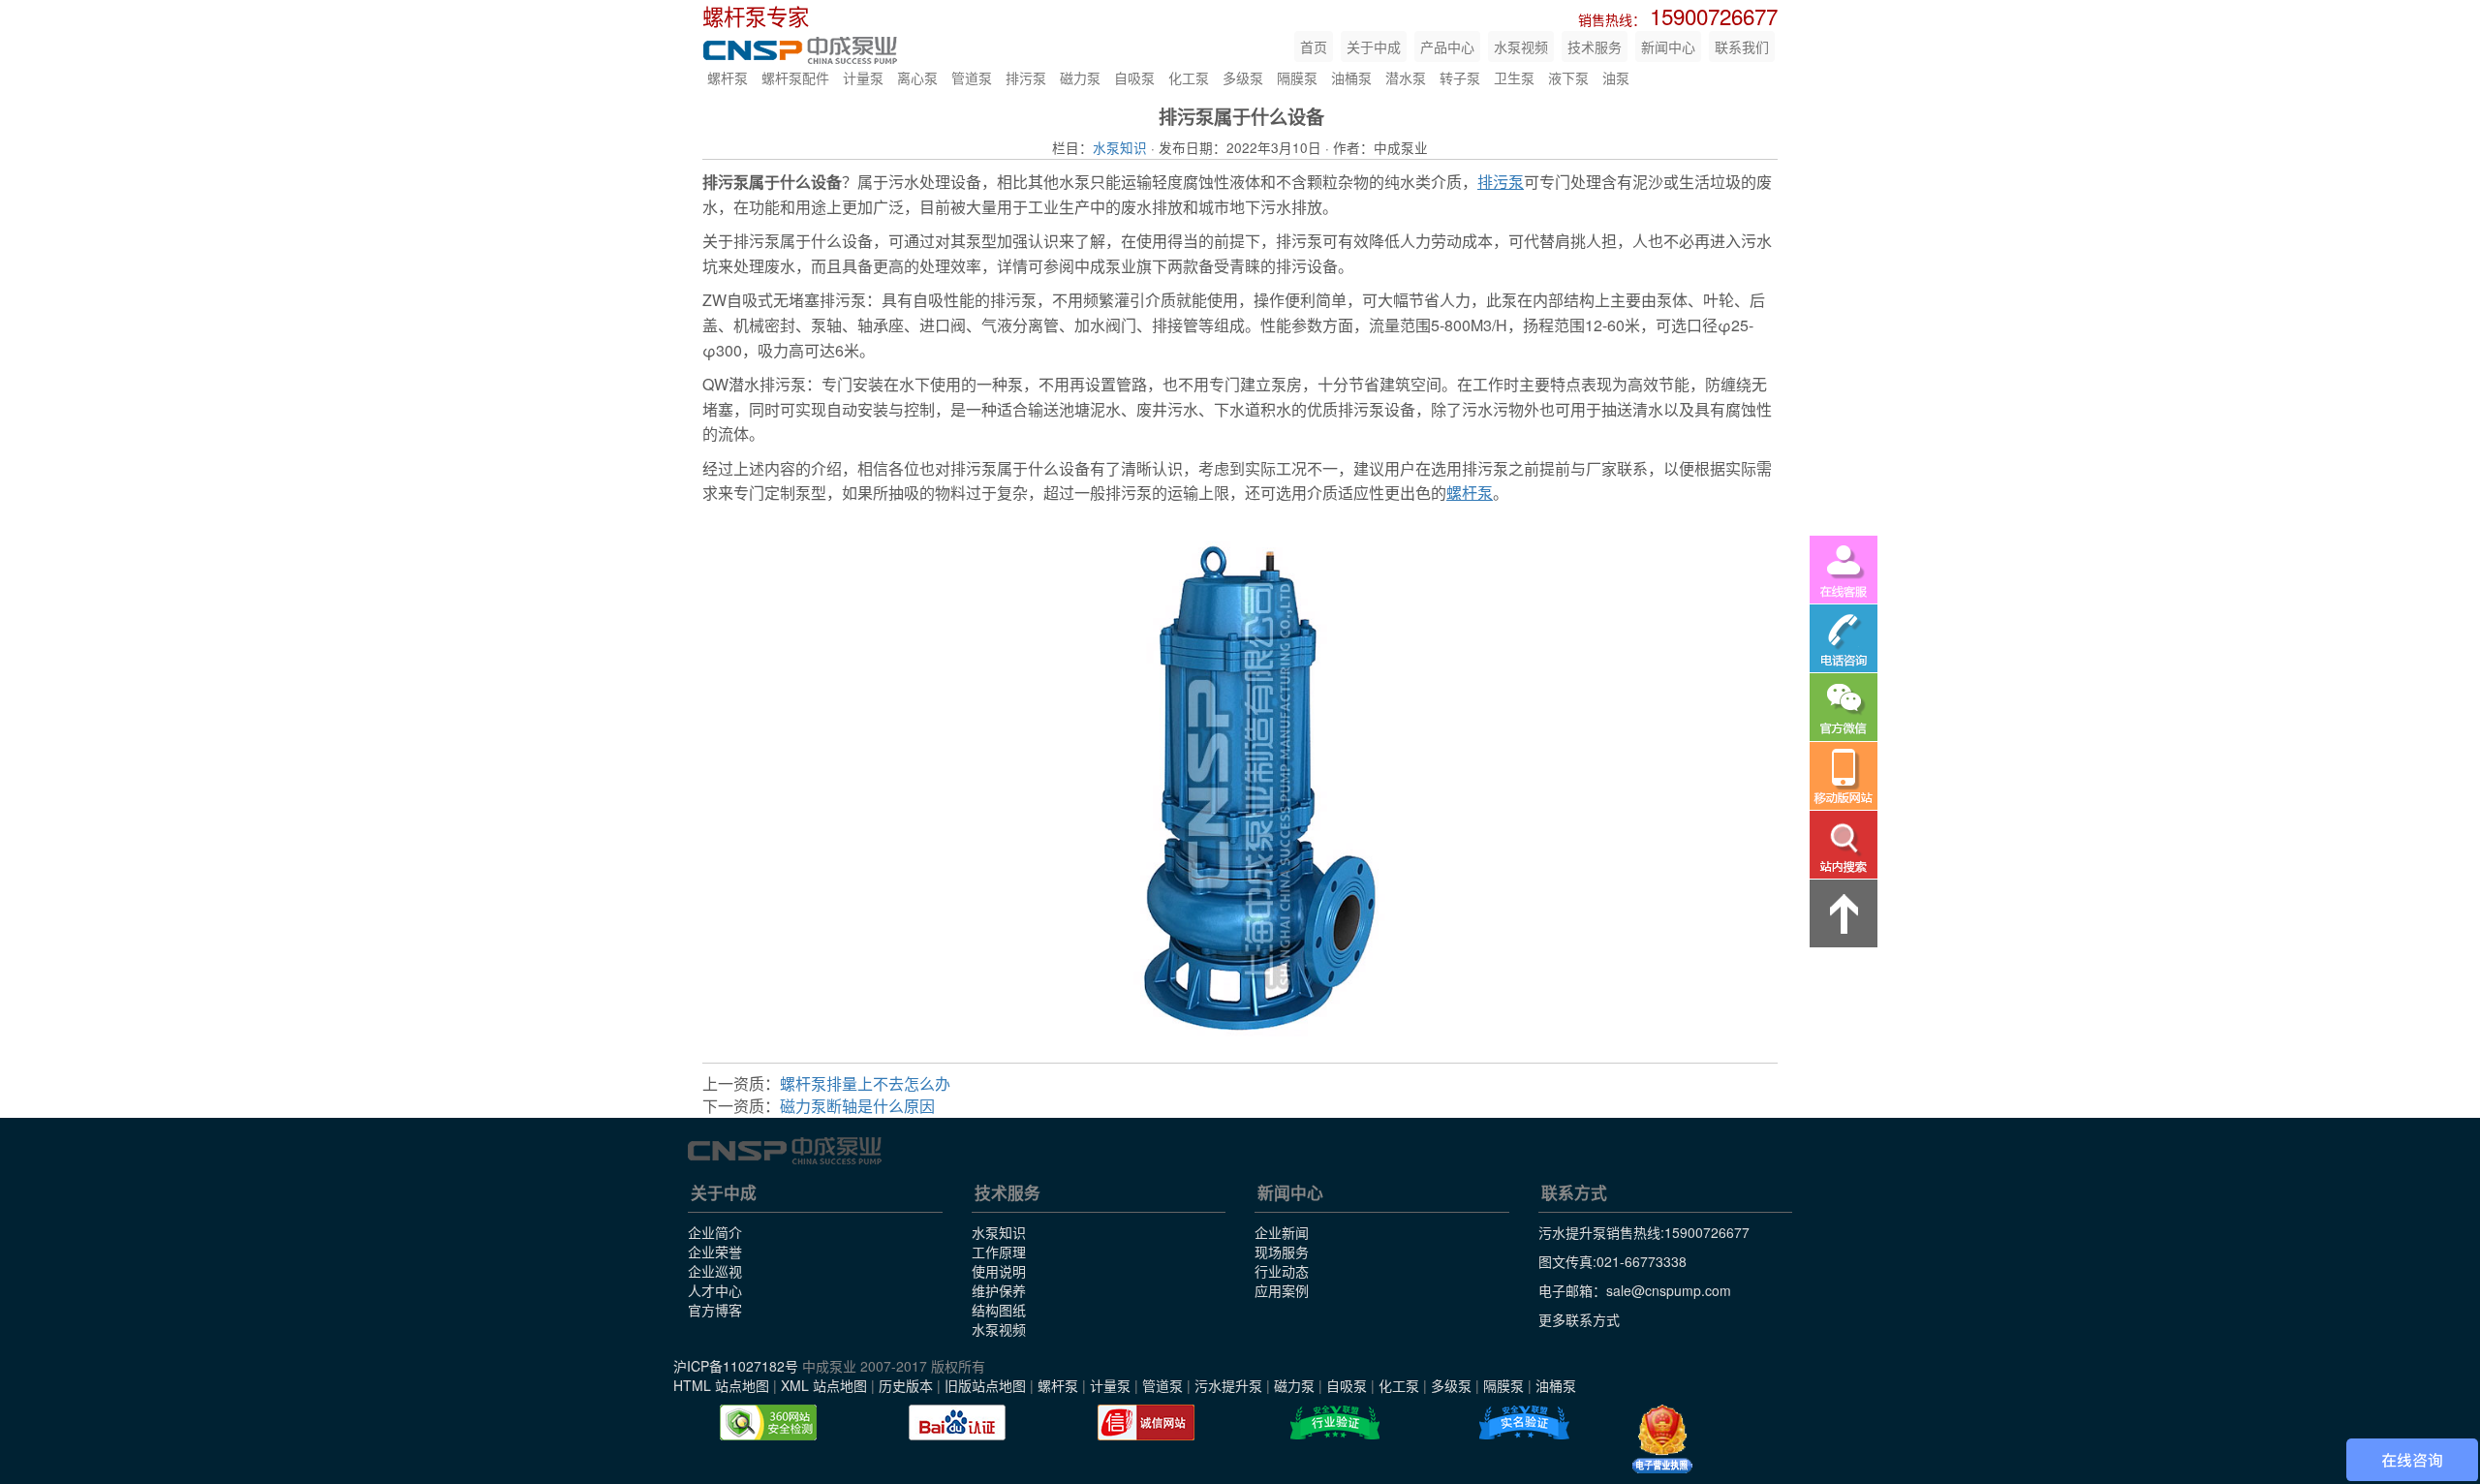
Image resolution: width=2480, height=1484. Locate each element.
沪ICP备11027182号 (736, 1366)
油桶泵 (1351, 77)
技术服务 (1595, 46)
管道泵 (972, 77)
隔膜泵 (1297, 77)
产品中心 (1447, 46)
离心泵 (917, 77)
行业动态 (1282, 1271)
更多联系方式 (1579, 1319)
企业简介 (715, 1232)
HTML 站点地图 (721, 1385)
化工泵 (1189, 77)
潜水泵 (1406, 77)
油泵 (1616, 77)
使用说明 (999, 1271)
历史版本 (906, 1385)
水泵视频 (1521, 46)
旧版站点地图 (985, 1385)
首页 (1314, 46)
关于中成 (1374, 46)
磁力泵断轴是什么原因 (857, 1106)
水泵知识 (1120, 147)
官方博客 (715, 1310)
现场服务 (1282, 1252)
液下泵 (1568, 77)
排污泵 (1026, 77)
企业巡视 (715, 1271)
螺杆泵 (728, 77)
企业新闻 (1282, 1232)
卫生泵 (1514, 77)
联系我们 (1742, 46)
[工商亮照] (1662, 1439)
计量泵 (863, 77)
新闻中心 (1668, 46)
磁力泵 (1080, 77)
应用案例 (1282, 1290)
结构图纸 (999, 1310)
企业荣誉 (715, 1252)
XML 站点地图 (824, 1385)
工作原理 (999, 1252)
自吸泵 (1134, 77)
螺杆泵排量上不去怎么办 (865, 1083)
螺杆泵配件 (795, 77)
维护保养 (999, 1290)
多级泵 (1243, 77)
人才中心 (715, 1290)
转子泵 (1460, 77)
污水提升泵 (1228, 1385)
